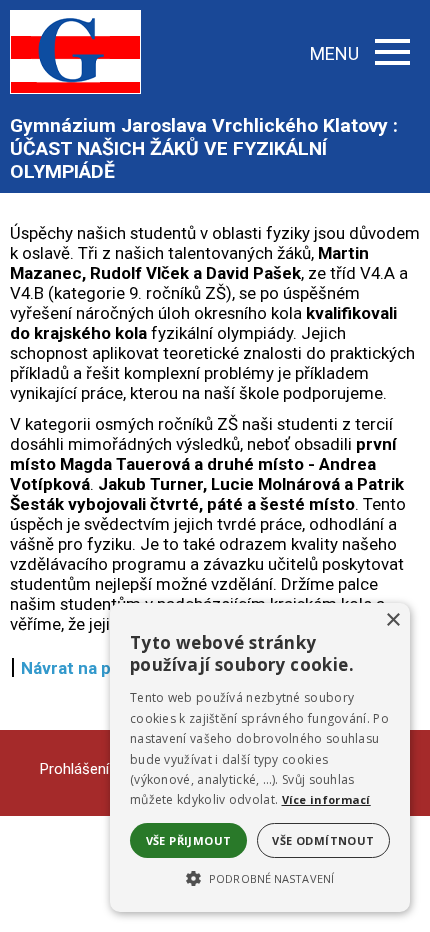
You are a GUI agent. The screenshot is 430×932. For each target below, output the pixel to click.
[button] (260, 877)
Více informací (326, 799)
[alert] (260, 757)
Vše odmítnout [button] (323, 840)
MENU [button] (334, 53)
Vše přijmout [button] (189, 840)
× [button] (392, 620)
